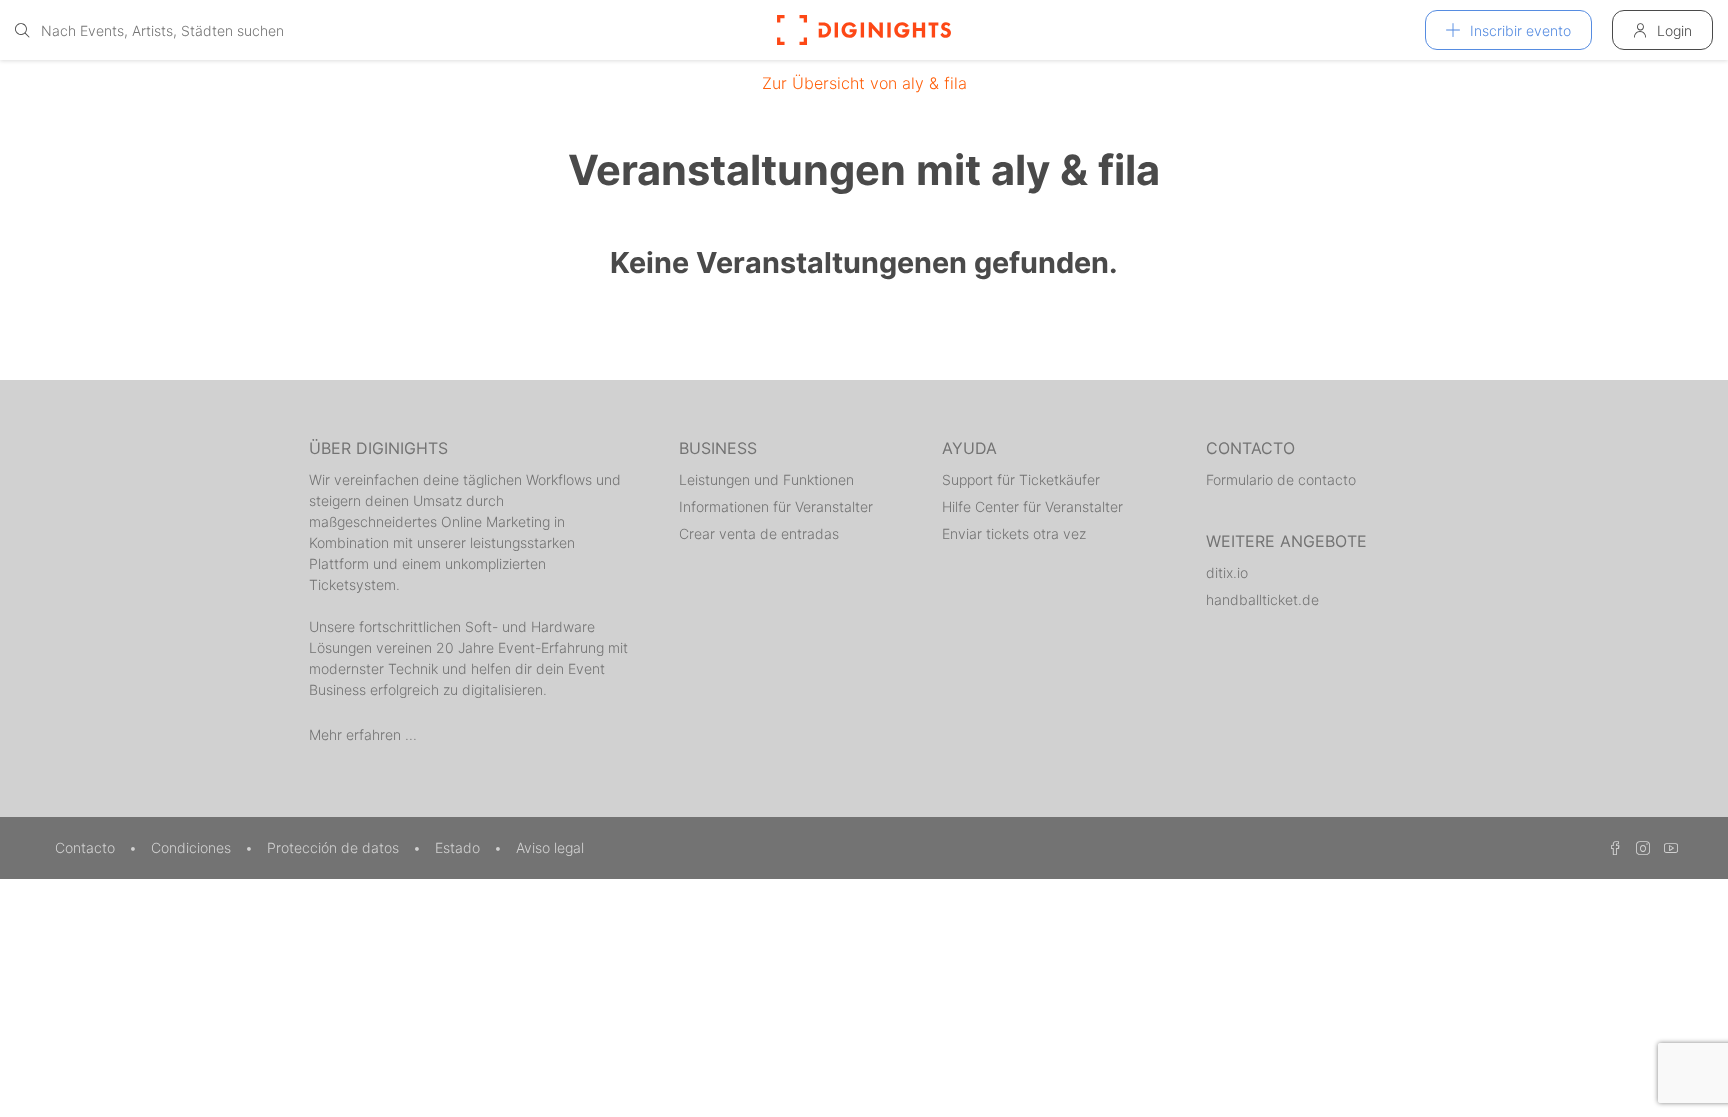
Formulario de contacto (1281, 479)
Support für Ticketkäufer (1021, 479)
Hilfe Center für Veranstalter (1032, 506)
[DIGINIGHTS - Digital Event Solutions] (864, 30)
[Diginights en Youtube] (1666, 847)
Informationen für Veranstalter (776, 506)
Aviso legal (550, 847)
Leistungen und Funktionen (766, 479)
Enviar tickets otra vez (1014, 533)
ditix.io (1227, 572)
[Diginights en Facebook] (1612, 847)
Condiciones (193, 847)
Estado (459, 847)
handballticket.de (1262, 599)
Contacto (87, 847)
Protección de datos (335, 847)
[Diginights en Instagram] (1640, 847)
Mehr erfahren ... (363, 734)
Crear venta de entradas (759, 533)
